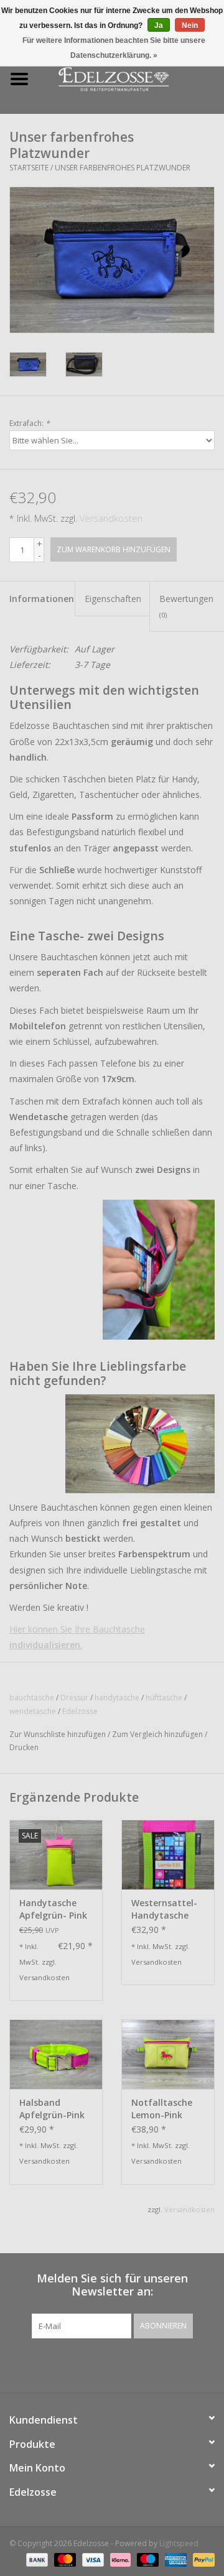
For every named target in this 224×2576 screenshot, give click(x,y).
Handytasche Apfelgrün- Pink (53, 1909)
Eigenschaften (113, 599)
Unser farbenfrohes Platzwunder (123, 168)
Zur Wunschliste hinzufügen (58, 1734)
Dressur (74, 1698)
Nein (190, 25)
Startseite (29, 168)
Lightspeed (179, 2543)
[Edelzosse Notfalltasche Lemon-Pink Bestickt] (168, 2054)
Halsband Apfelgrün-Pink (52, 2109)
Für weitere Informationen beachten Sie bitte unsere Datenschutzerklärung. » (114, 48)
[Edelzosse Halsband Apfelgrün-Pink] (56, 2054)
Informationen (42, 599)
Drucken (24, 1747)
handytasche (117, 1698)
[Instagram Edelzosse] (123, 2364)
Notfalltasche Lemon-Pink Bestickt (162, 2109)
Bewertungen (186, 606)
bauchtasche (32, 1698)
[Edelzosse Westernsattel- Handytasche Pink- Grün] (168, 1855)
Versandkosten (111, 518)
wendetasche (33, 1711)
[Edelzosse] (131, 78)
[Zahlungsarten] (36, 2559)
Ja (159, 25)
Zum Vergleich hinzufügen (158, 1734)
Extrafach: (30, 423)
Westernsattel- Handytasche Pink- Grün (164, 1909)
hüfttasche (164, 1698)
